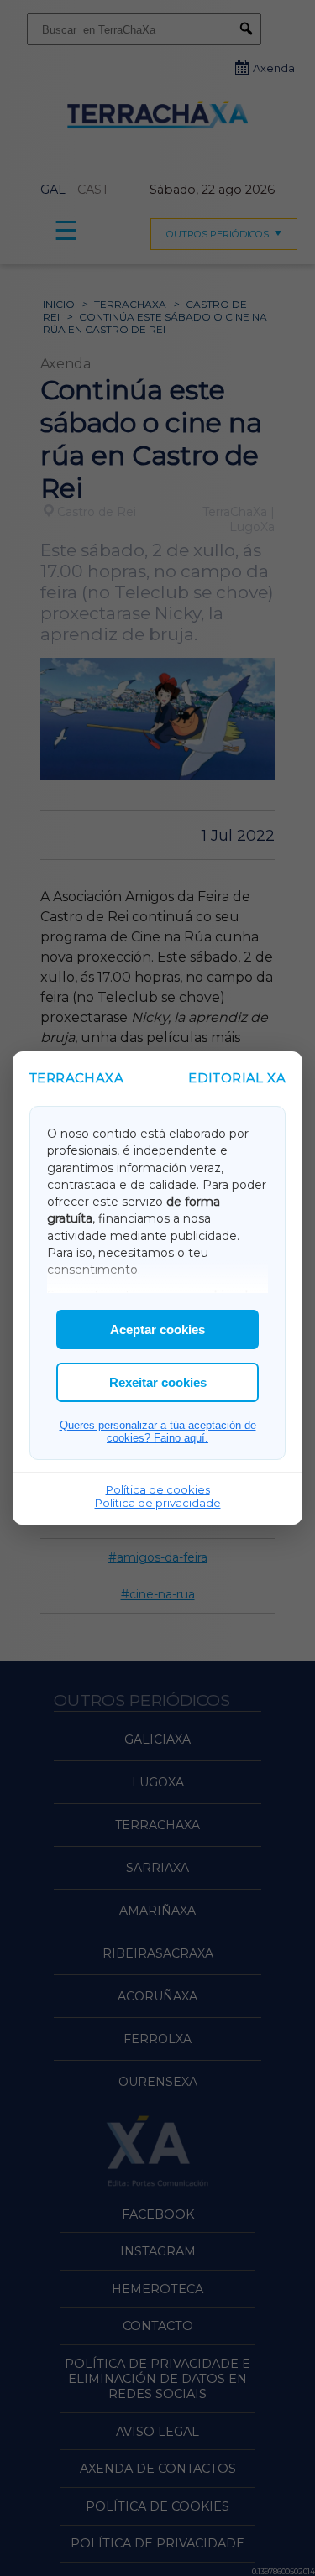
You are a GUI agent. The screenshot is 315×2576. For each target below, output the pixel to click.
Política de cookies (158, 1489)
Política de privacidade (158, 1503)
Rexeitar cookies (158, 1382)
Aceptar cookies (157, 1330)
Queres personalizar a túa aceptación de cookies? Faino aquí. (158, 1431)
